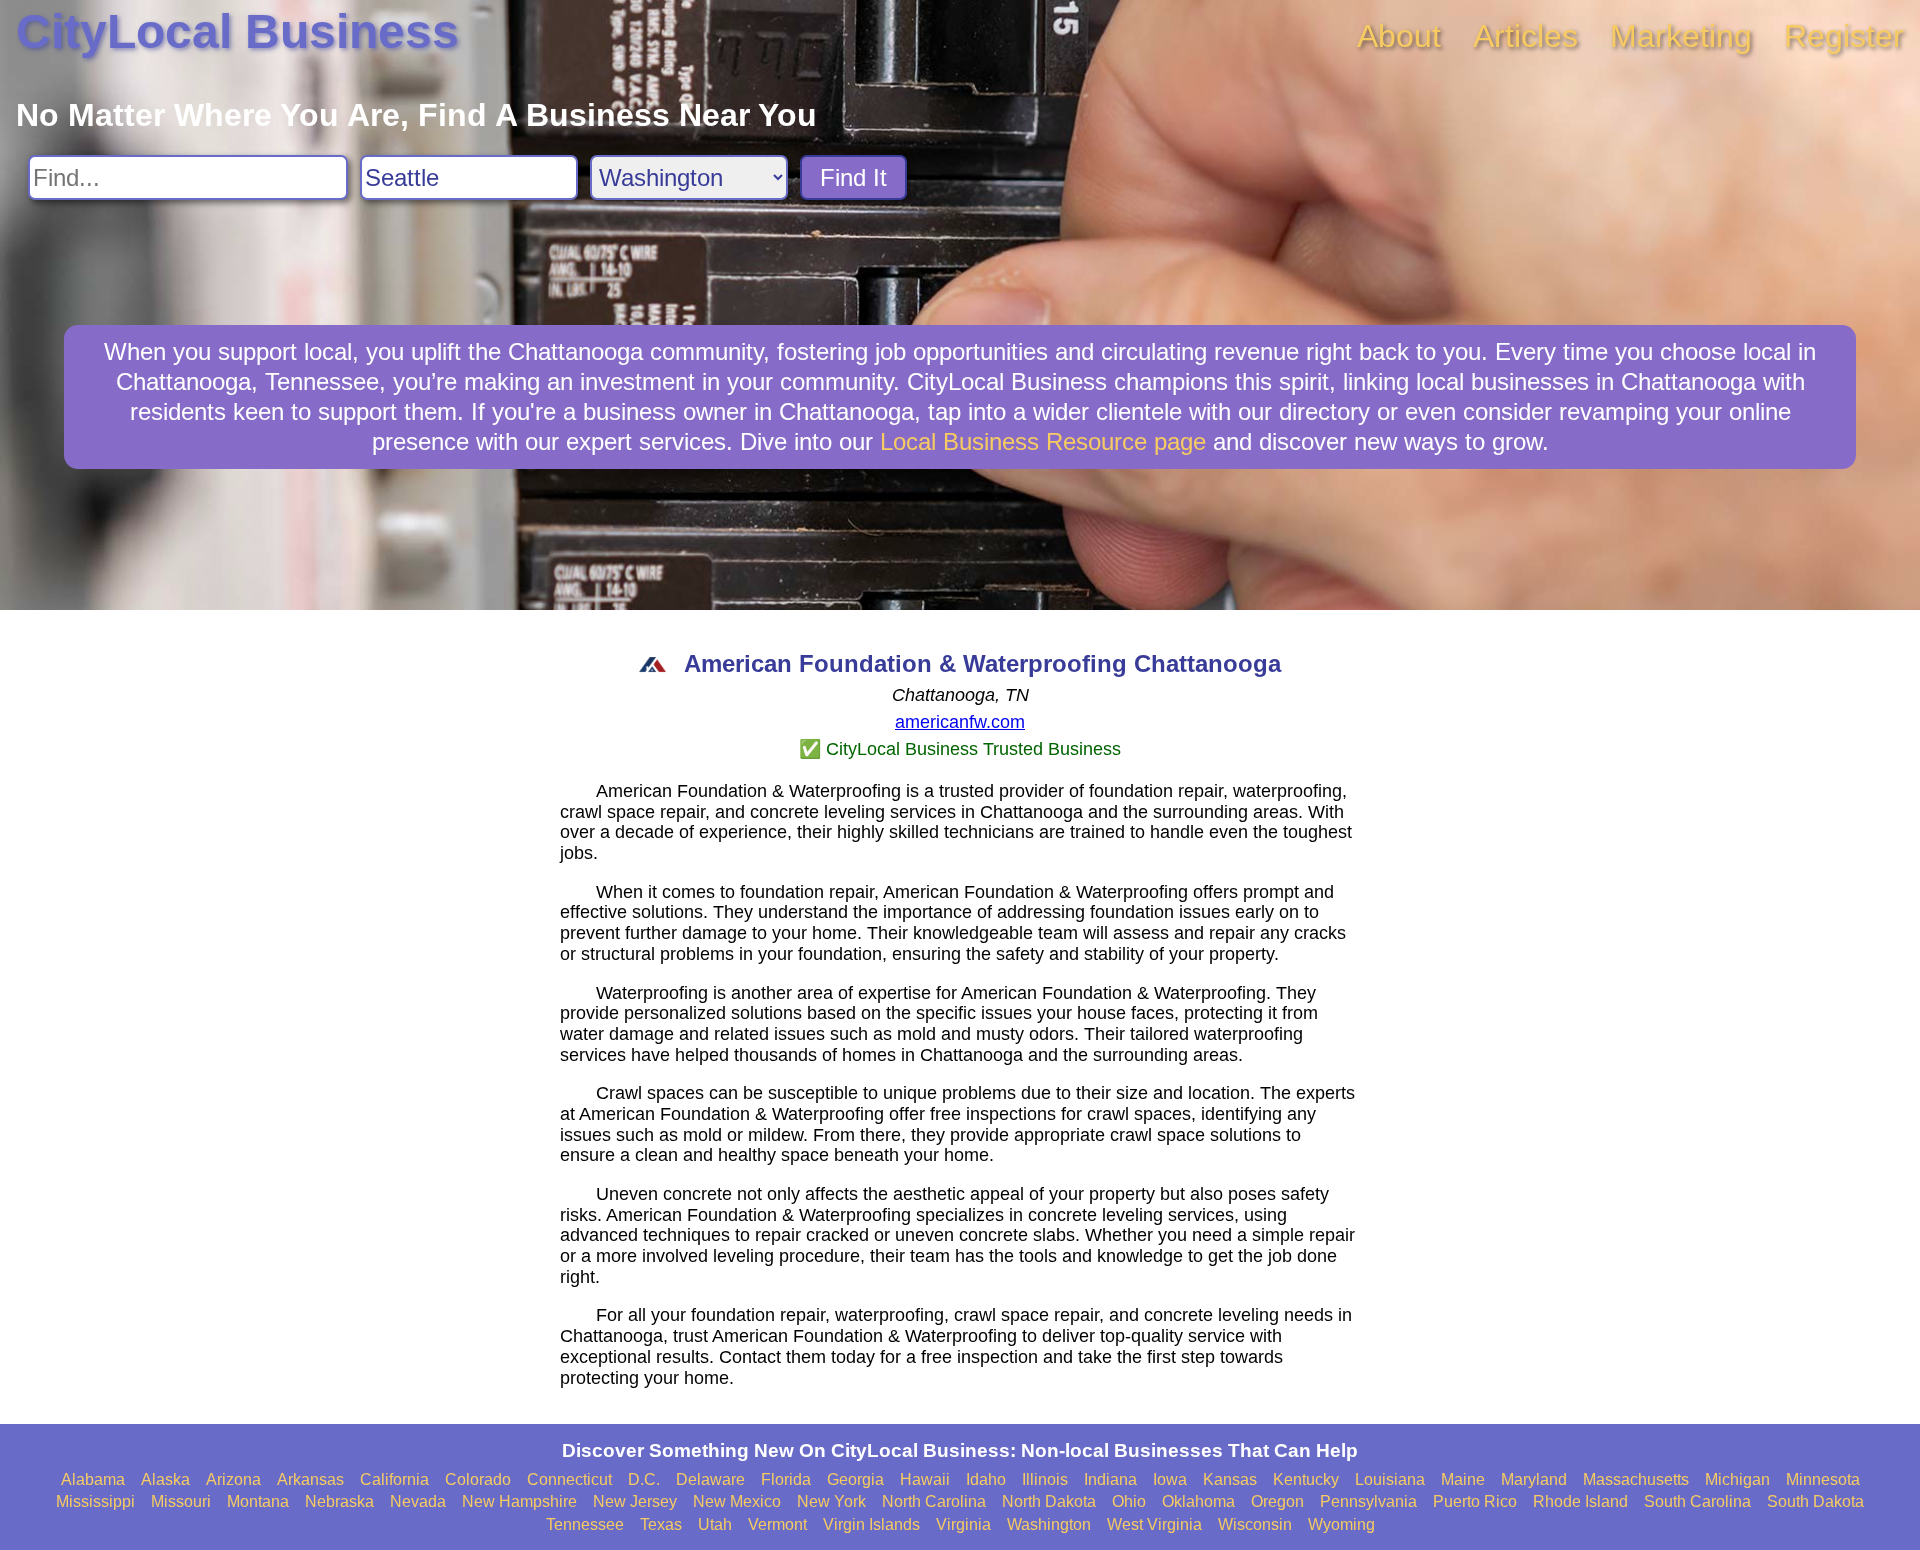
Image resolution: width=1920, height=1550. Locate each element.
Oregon (1277, 1501)
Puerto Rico (1475, 1501)
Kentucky (1306, 1479)
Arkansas (310, 1479)
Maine (1463, 1479)
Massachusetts (1636, 1479)
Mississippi (95, 1501)
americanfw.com (960, 722)
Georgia (855, 1479)
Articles (1525, 36)
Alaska (165, 1479)
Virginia (963, 1524)
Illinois (1045, 1479)
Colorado (478, 1479)
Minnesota (1823, 1479)
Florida (786, 1479)
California (394, 1479)
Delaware (710, 1479)
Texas (661, 1524)
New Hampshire (519, 1501)
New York (831, 1501)
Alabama (93, 1479)
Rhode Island (1580, 1501)
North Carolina (934, 1501)
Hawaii (925, 1479)
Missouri (181, 1501)
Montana (258, 1501)
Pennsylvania (1368, 1501)
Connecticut (569, 1479)
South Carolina (1697, 1501)
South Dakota (1815, 1501)
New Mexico (737, 1501)
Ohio (1129, 1501)
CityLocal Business (237, 31)
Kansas (1230, 1479)
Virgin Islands (871, 1524)
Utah (715, 1524)
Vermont (777, 1524)
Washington (1049, 1524)
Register (1844, 36)
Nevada (418, 1501)
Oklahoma (1198, 1501)
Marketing (1681, 36)
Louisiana (1390, 1479)
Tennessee (585, 1524)
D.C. (644, 1479)
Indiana (1110, 1479)
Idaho (986, 1479)
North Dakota (1049, 1501)
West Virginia (1154, 1524)
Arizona (233, 1479)
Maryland (1534, 1479)
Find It (853, 177)
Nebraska (339, 1501)
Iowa (1170, 1479)
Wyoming (1341, 1524)
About (1399, 36)
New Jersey (635, 1501)
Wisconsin (1255, 1524)
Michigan (1737, 1479)
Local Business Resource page (1043, 441)
